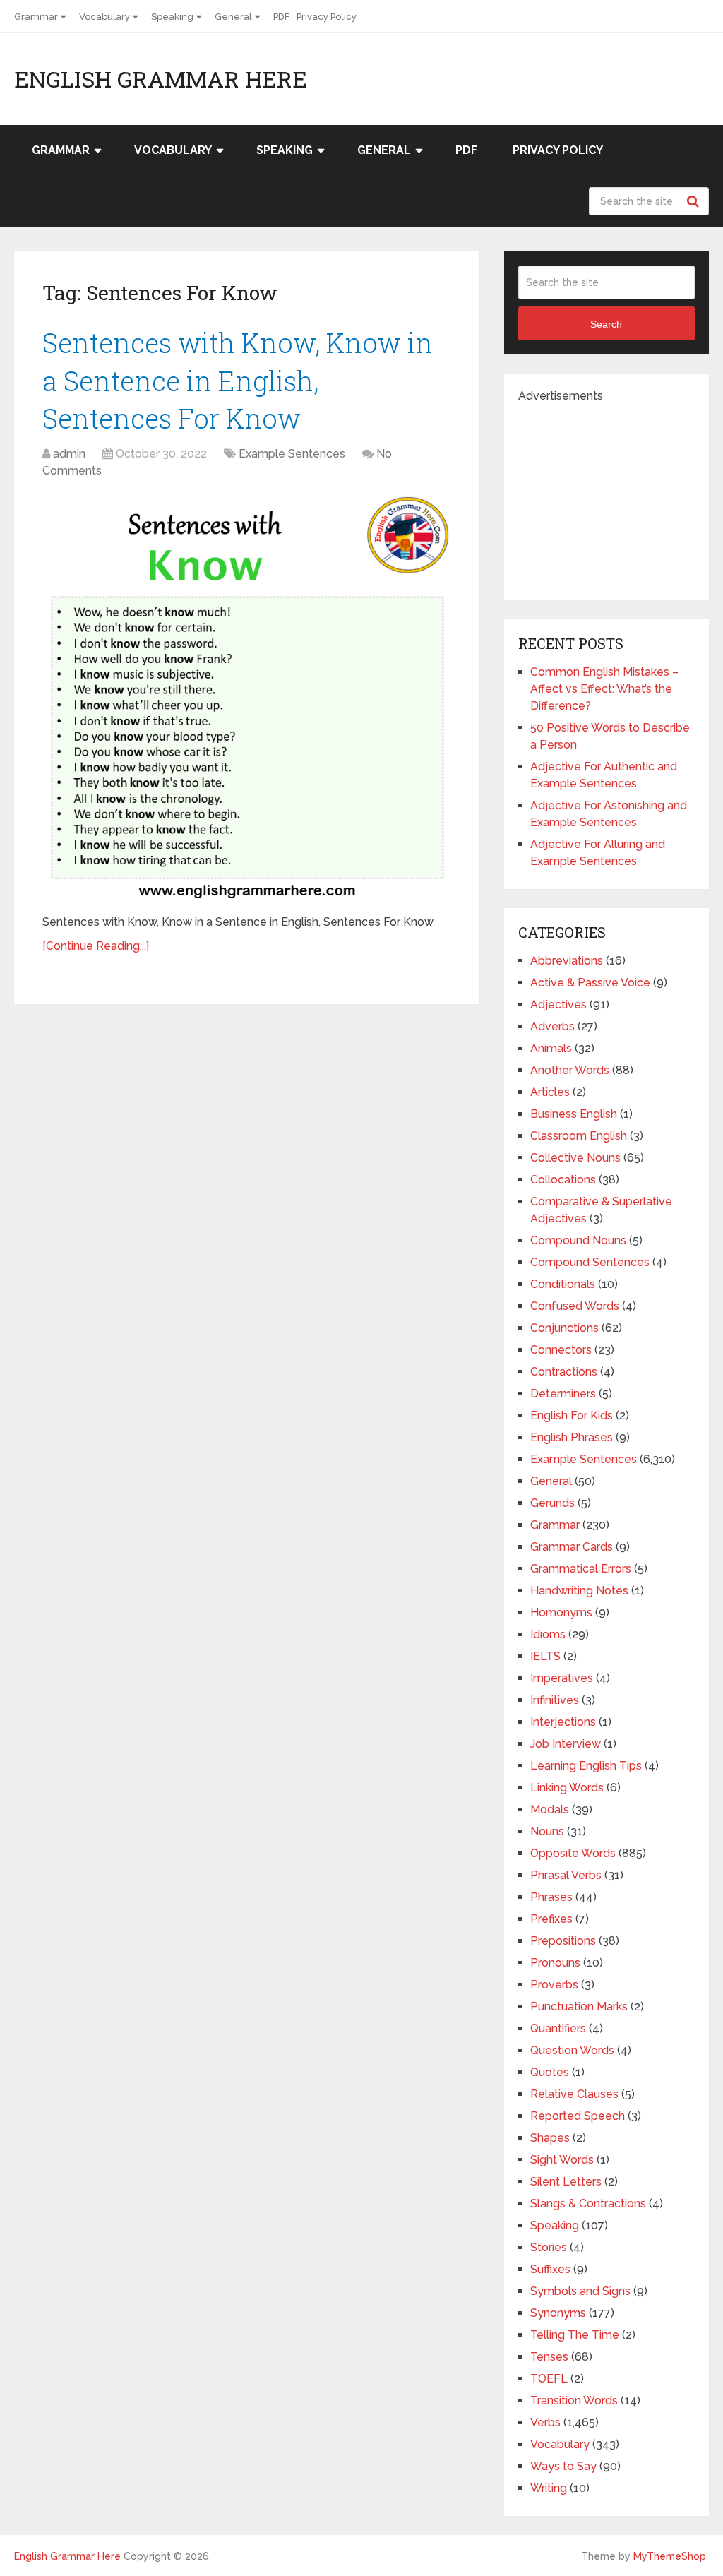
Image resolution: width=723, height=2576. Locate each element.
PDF (281, 17)
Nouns (547, 1831)
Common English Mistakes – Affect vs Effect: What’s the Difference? (604, 689)
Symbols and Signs (580, 2291)
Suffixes (550, 2269)
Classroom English (579, 1136)
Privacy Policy (327, 17)
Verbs (545, 2422)
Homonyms (561, 1612)
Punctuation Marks (579, 2006)
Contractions (564, 1372)
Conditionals (563, 1284)
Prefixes (551, 1919)
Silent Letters (566, 2182)
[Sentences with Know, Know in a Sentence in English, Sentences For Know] (247, 698)
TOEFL (549, 2379)
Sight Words (562, 2160)
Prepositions (563, 1941)
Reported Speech (578, 2116)
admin (69, 454)
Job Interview (566, 1744)
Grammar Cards (572, 1547)
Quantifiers (558, 2028)
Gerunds (552, 1503)
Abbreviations (567, 961)
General (233, 17)
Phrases (551, 1897)
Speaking (172, 17)
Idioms (548, 1634)
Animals (551, 1048)
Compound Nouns (578, 1240)
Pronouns (555, 1963)
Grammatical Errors (581, 1569)
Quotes (550, 2072)
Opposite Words (573, 1853)
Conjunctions (564, 1328)
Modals (550, 1809)
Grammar (36, 17)
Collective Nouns (575, 1158)
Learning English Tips (586, 1766)
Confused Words (575, 1306)
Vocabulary (104, 17)
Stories (549, 2247)
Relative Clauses (574, 2094)
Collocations (563, 1180)
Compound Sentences (590, 1262)
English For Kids (572, 1415)
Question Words (572, 2050)
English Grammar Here (161, 79)
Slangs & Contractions (588, 2204)
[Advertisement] (621, 493)
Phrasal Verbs (566, 1875)
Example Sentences (292, 454)
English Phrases (572, 1437)
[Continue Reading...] (96, 946)
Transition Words (574, 2401)
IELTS (545, 1656)
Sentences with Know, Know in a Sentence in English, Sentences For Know (238, 380)
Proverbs (554, 1985)
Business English (574, 1114)
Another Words (570, 1070)
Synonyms (558, 2313)
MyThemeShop (670, 2556)
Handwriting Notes (579, 1591)
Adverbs (552, 1026)
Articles (550, 1092)
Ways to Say (563, 2466)
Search (695, 201)
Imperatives (562, 1678)
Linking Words (567, 1788)
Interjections (563, 1722)
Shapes (550, 2138)
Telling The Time (575, 2335)
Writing (549, 2488)
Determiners (563, 1394)
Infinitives (555, 1700)
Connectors (561, 1350)
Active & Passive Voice (590, 983)
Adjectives (558, 1004)
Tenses (549, 2357)
